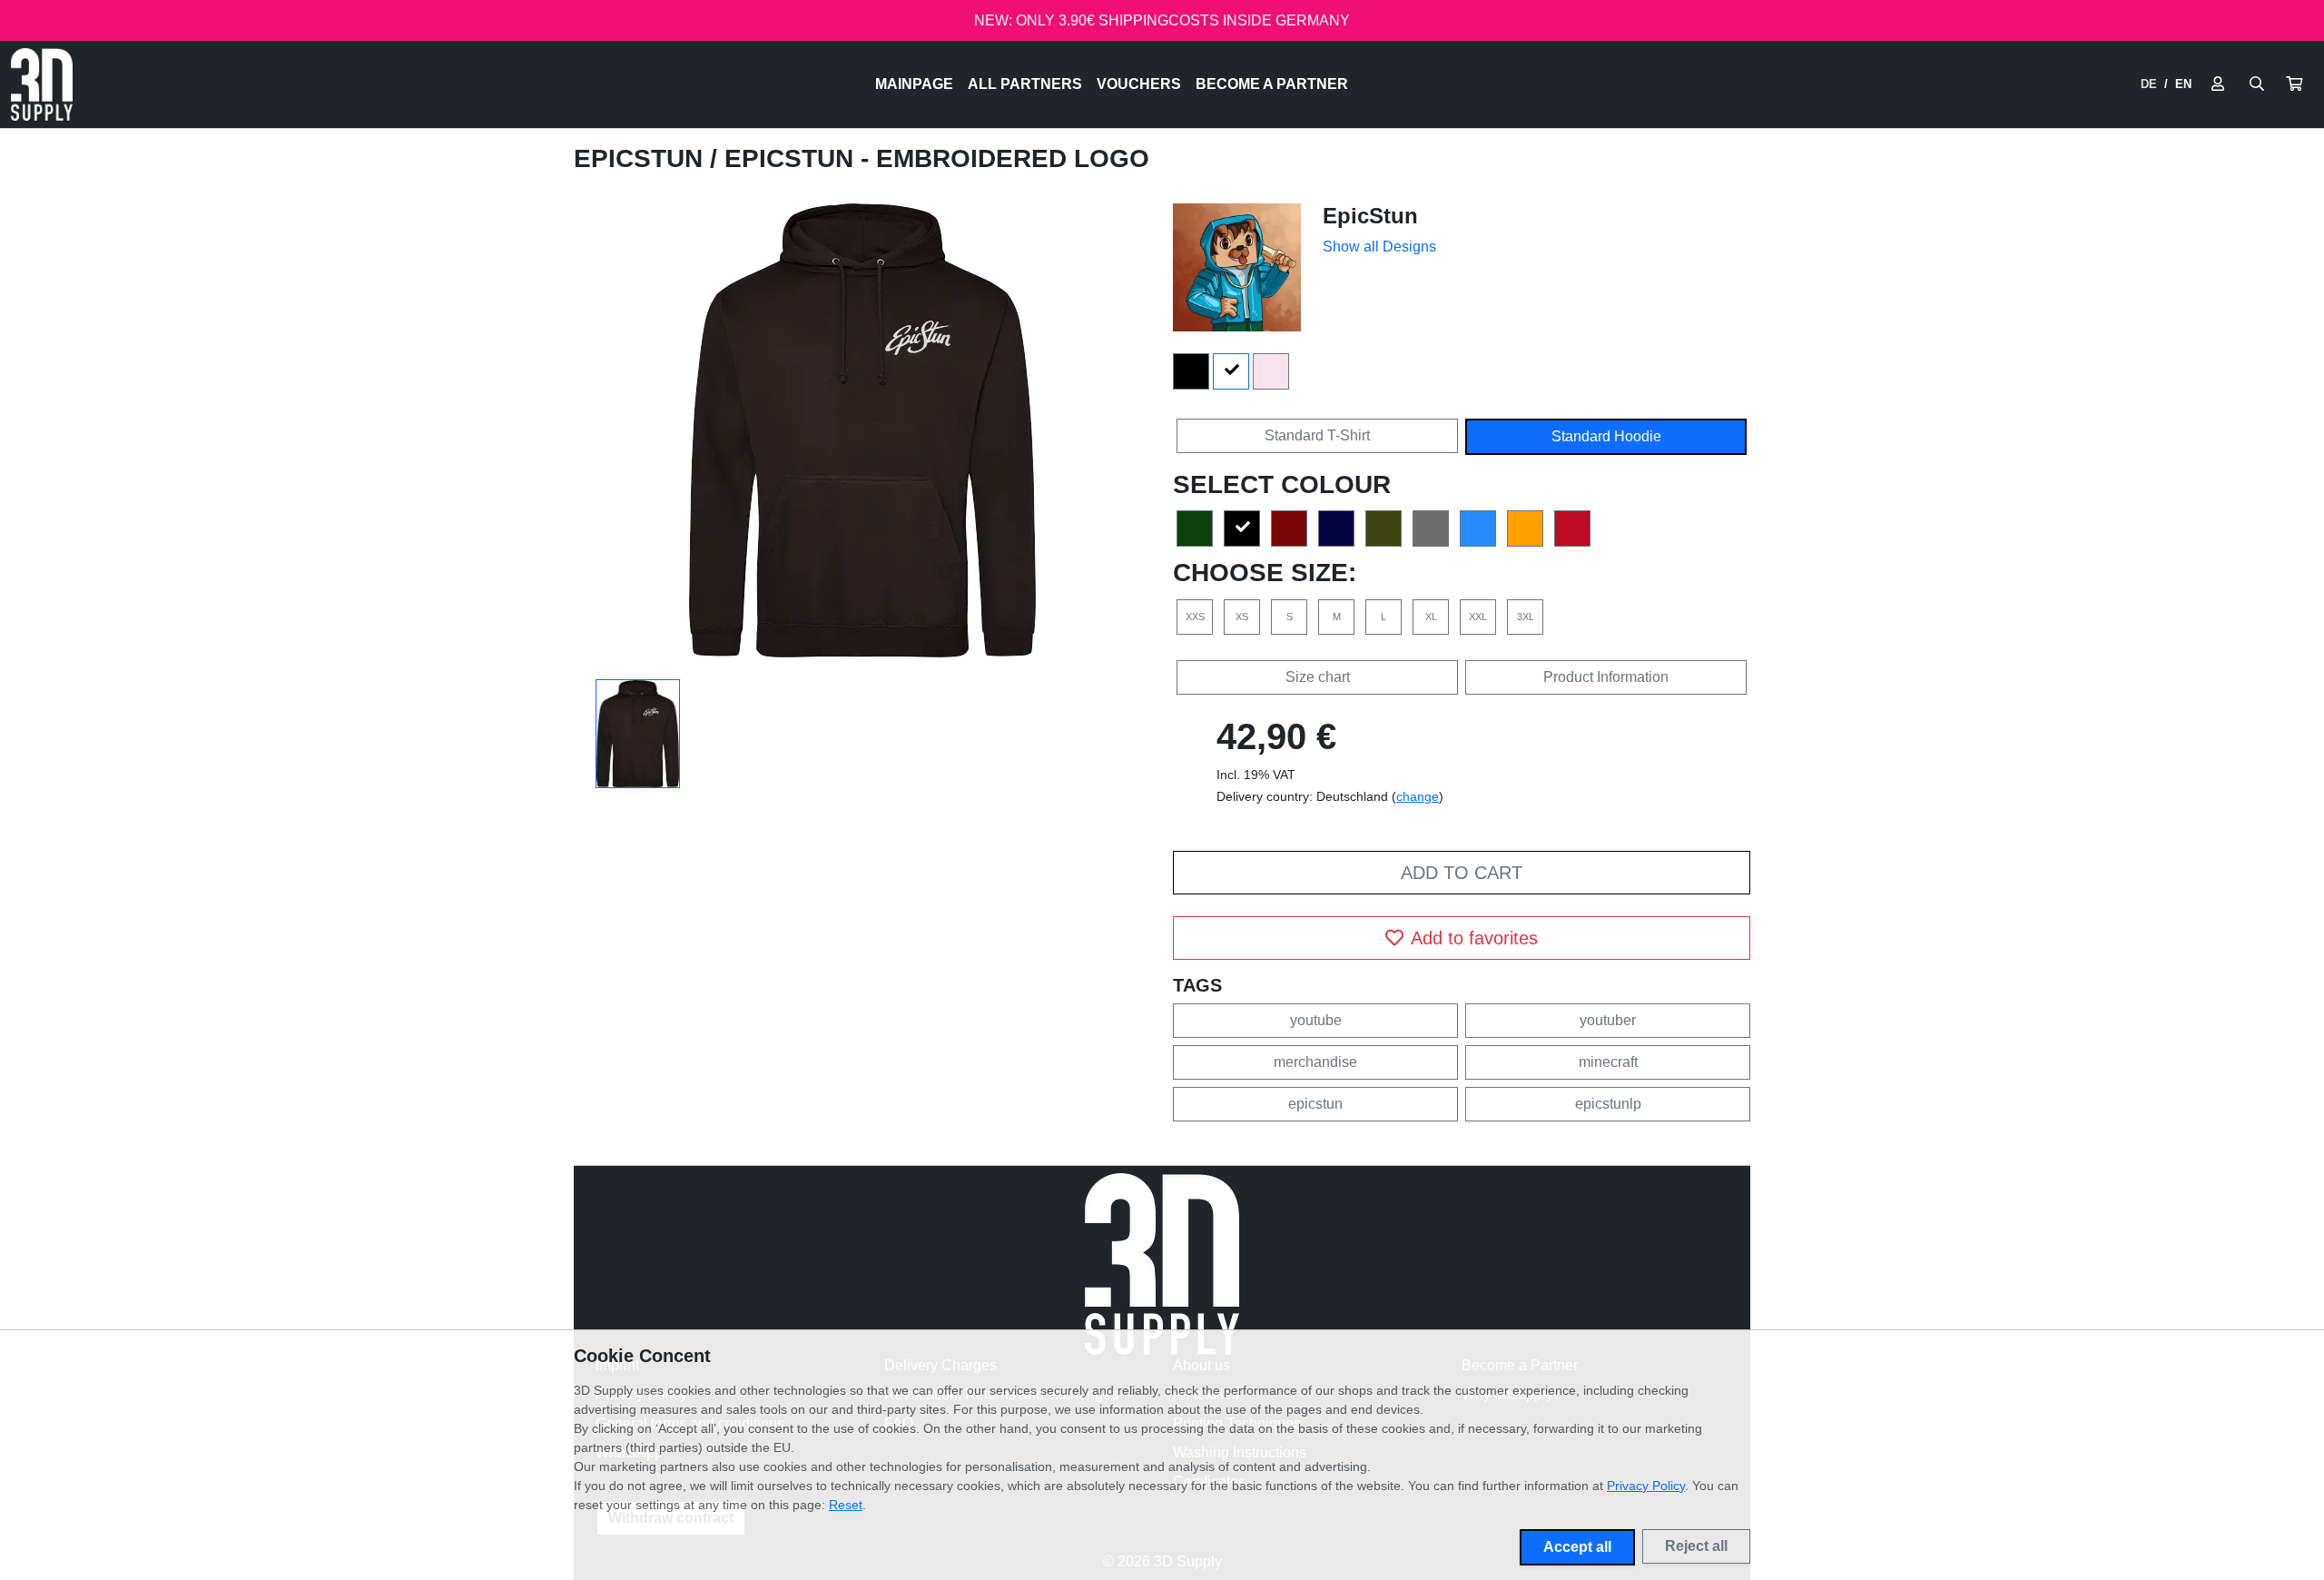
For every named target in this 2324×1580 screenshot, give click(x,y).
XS (1242, 617)
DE (2149, 84)
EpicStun (642, 158)
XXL (1478, 617)
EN (2183, 84)
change (1418, 796)
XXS (1195, 617)
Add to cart (1462, 873)
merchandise (1315, 1062)
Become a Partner (1272, 84)
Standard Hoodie (1606, 436)
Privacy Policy (1646, 1486)
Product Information (1606, 677)
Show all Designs (1379, 247)
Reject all (1696, 1546)
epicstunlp (1608, 1104)
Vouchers (1139, 84)
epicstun (1315, 1104)
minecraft (1608, 1062)
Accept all (1577, 1547)
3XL (1526, 617)
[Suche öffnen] (2257, 84)
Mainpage (914, 84)
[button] (2294, 84)
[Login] (2218, 84)
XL (1431, 617)
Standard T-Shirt (1317, 435)
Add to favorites (1474, 938)
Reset (846, 1505)
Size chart (1318, 677)
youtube (1316, 1020)
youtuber (1608, 1020)
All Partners (1025, 84)
